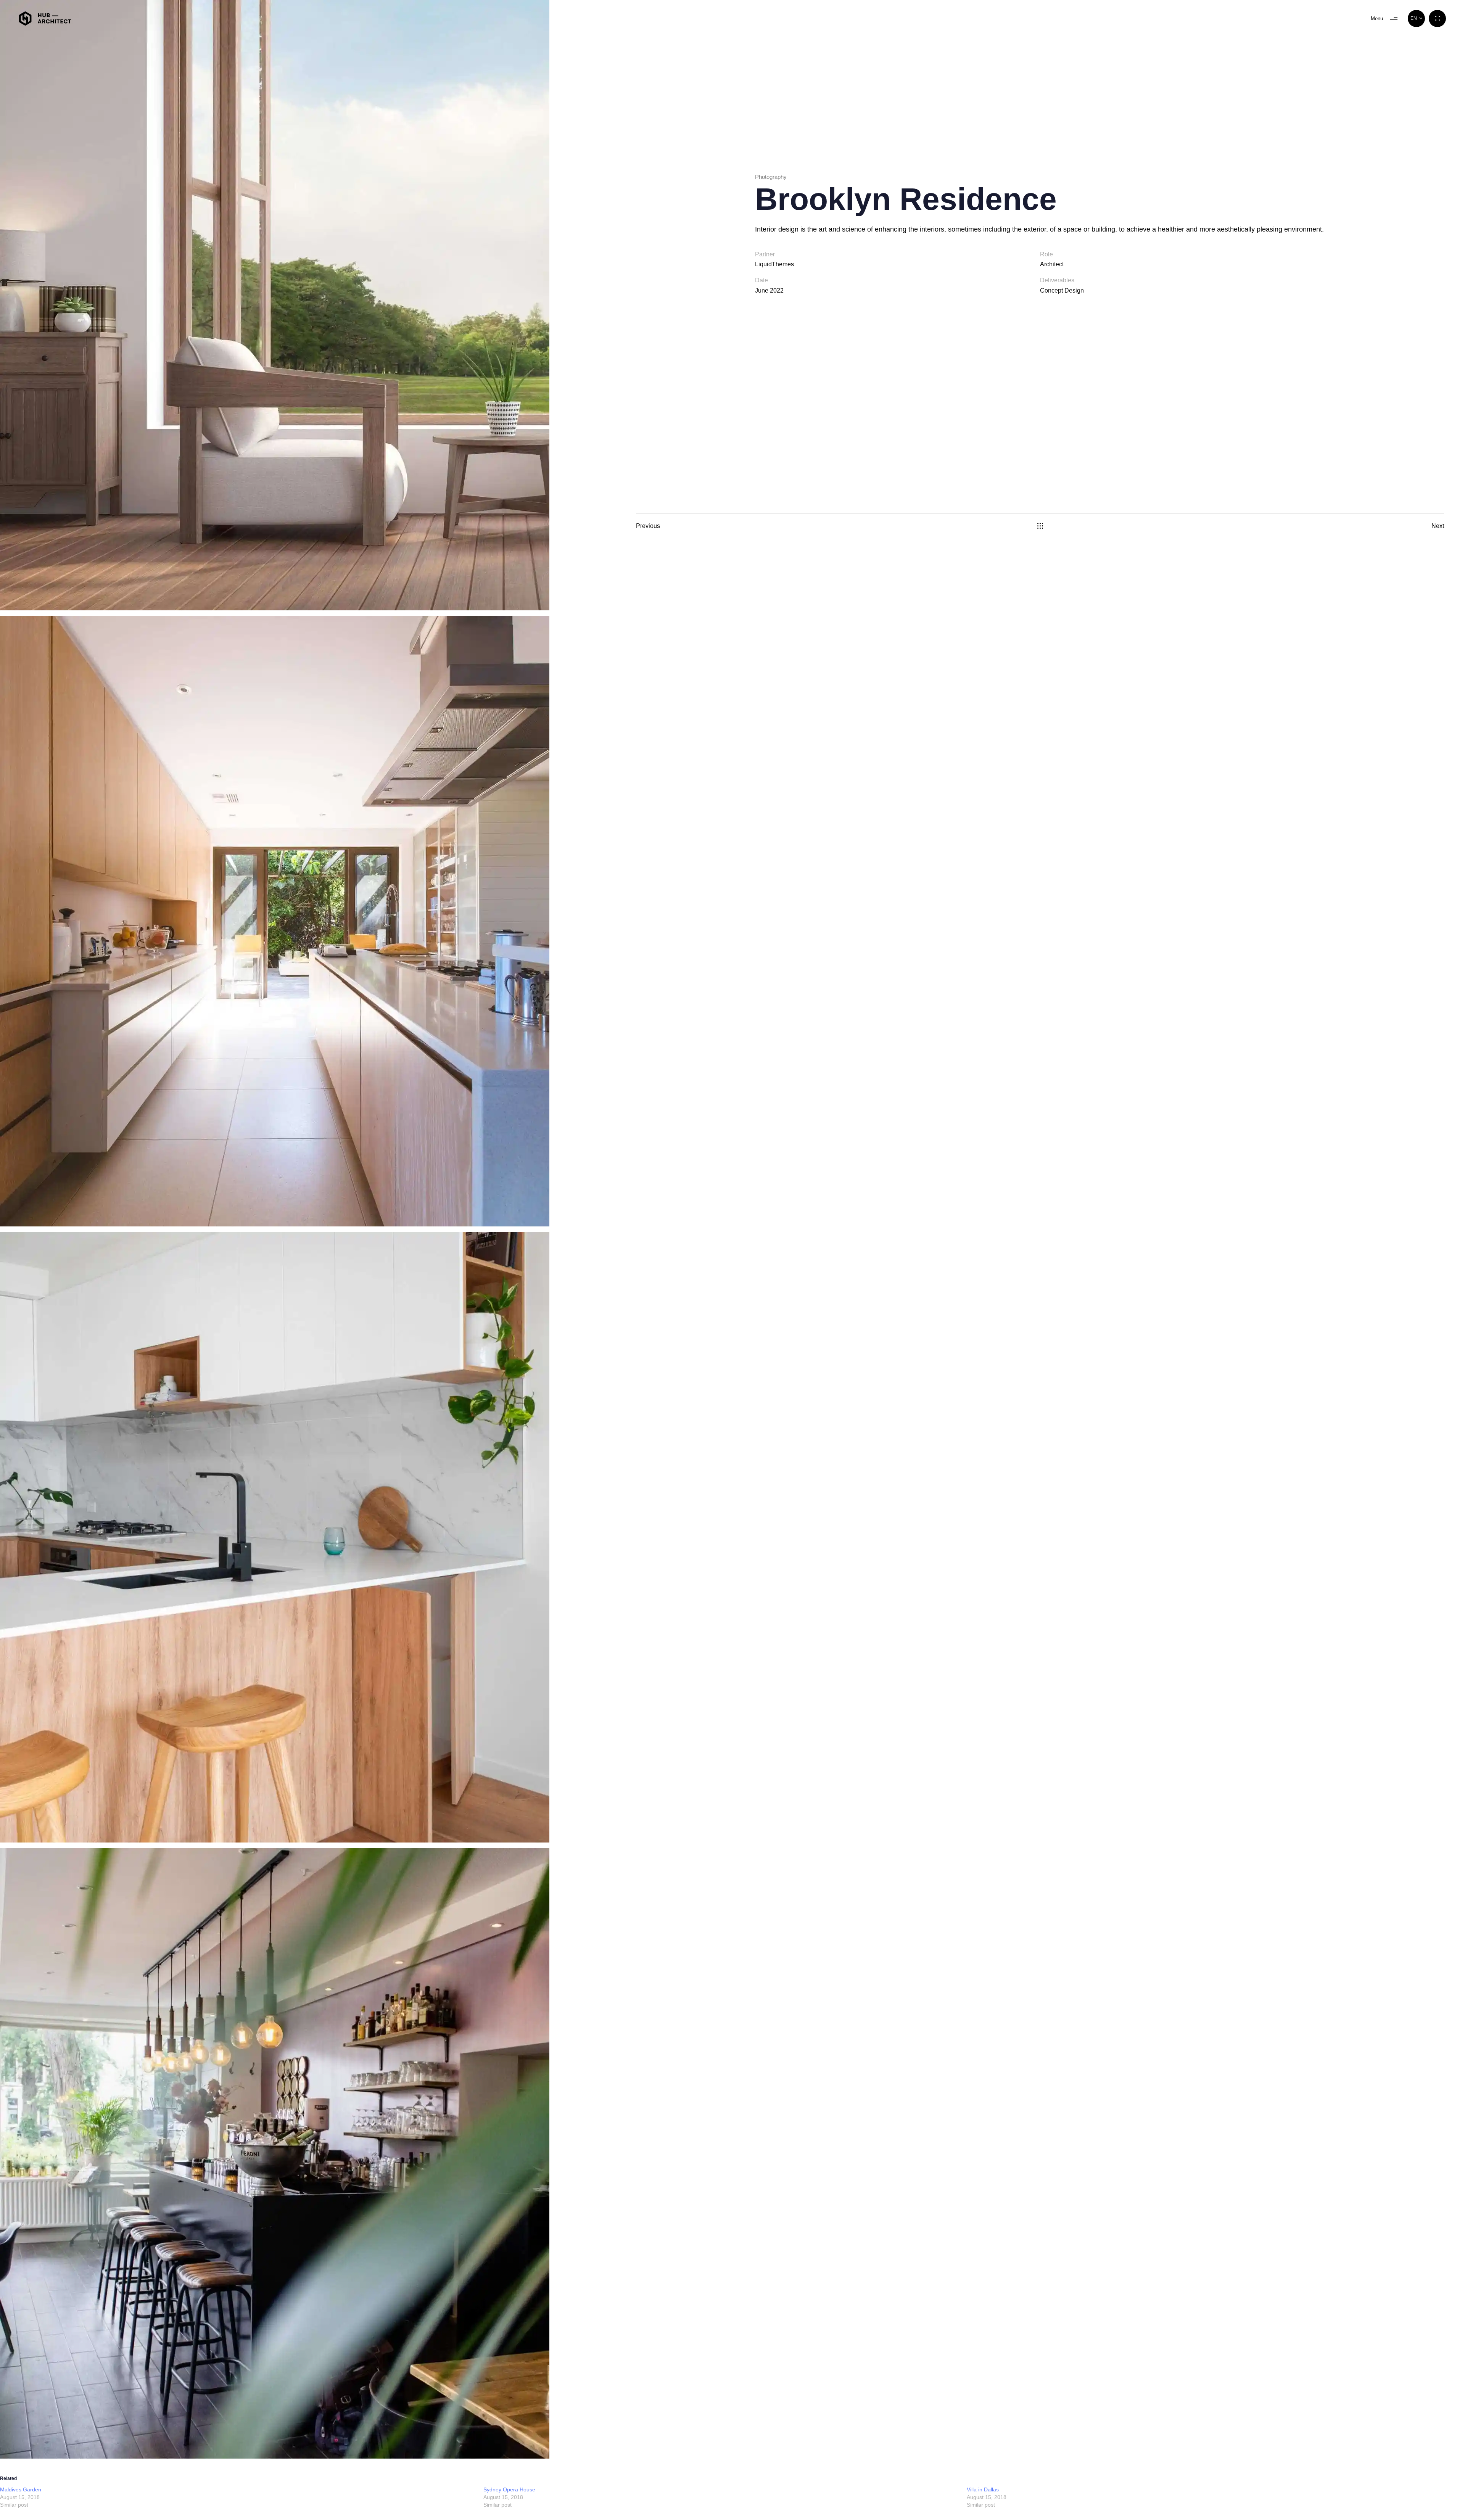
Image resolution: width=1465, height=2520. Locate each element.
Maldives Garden (21, 2489)
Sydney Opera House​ (509, 2489)
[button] (1416, 19)
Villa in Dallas (983, 2489)
